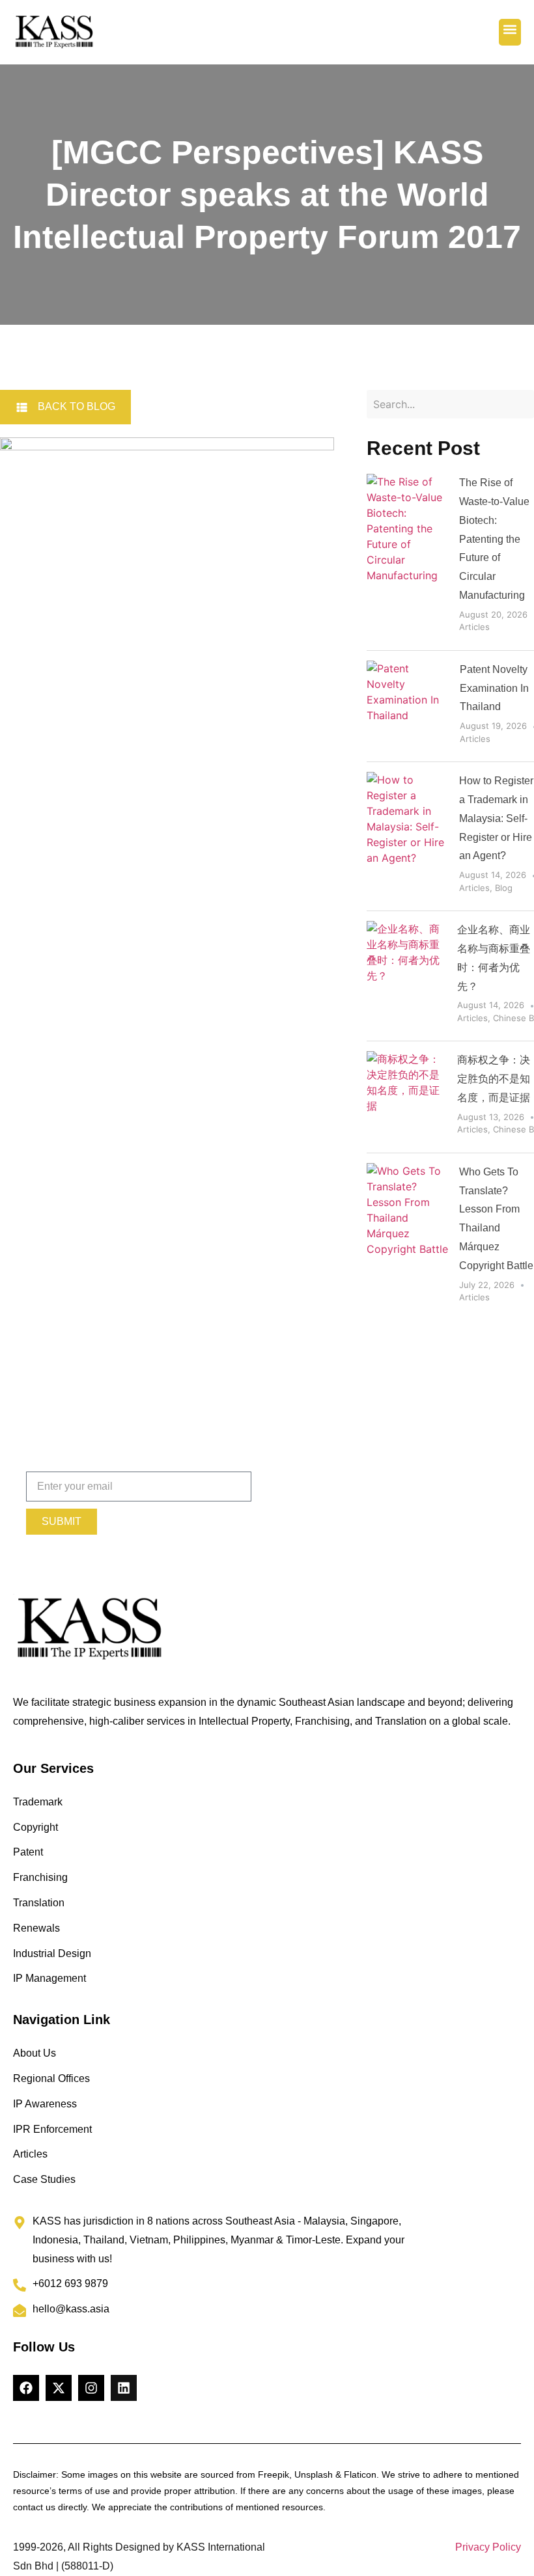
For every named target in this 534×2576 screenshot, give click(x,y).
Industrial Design (52, 1953)
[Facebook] (26, 2388)
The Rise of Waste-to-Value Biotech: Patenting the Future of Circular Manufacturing (494, 539)
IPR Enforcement (52, 2129)
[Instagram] (91, 2388)
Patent (28, 1852)
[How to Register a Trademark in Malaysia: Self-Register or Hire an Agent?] (408, 836)
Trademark (38, 1802)
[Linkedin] (124, 2388)
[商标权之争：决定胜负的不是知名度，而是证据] (407, 1097)
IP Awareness (45, 2104)
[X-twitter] (59, 2388)
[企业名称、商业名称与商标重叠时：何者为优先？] (407, 976)
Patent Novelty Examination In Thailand (494, 688)
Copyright (35, 1827)
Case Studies (44, 2179)
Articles (474, 627)
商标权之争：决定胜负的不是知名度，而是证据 (494, 1079)
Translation (39, 1903)
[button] (510, 33)
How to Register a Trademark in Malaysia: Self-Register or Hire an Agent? (496, 818)
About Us (35, 2053)
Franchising (40, 1877)
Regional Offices (51, 2078)
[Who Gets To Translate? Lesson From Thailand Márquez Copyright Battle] (408, 1237)
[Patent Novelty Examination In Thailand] (408, 706)
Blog (504, 888)
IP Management (49, 1978)
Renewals (36, 1928)
